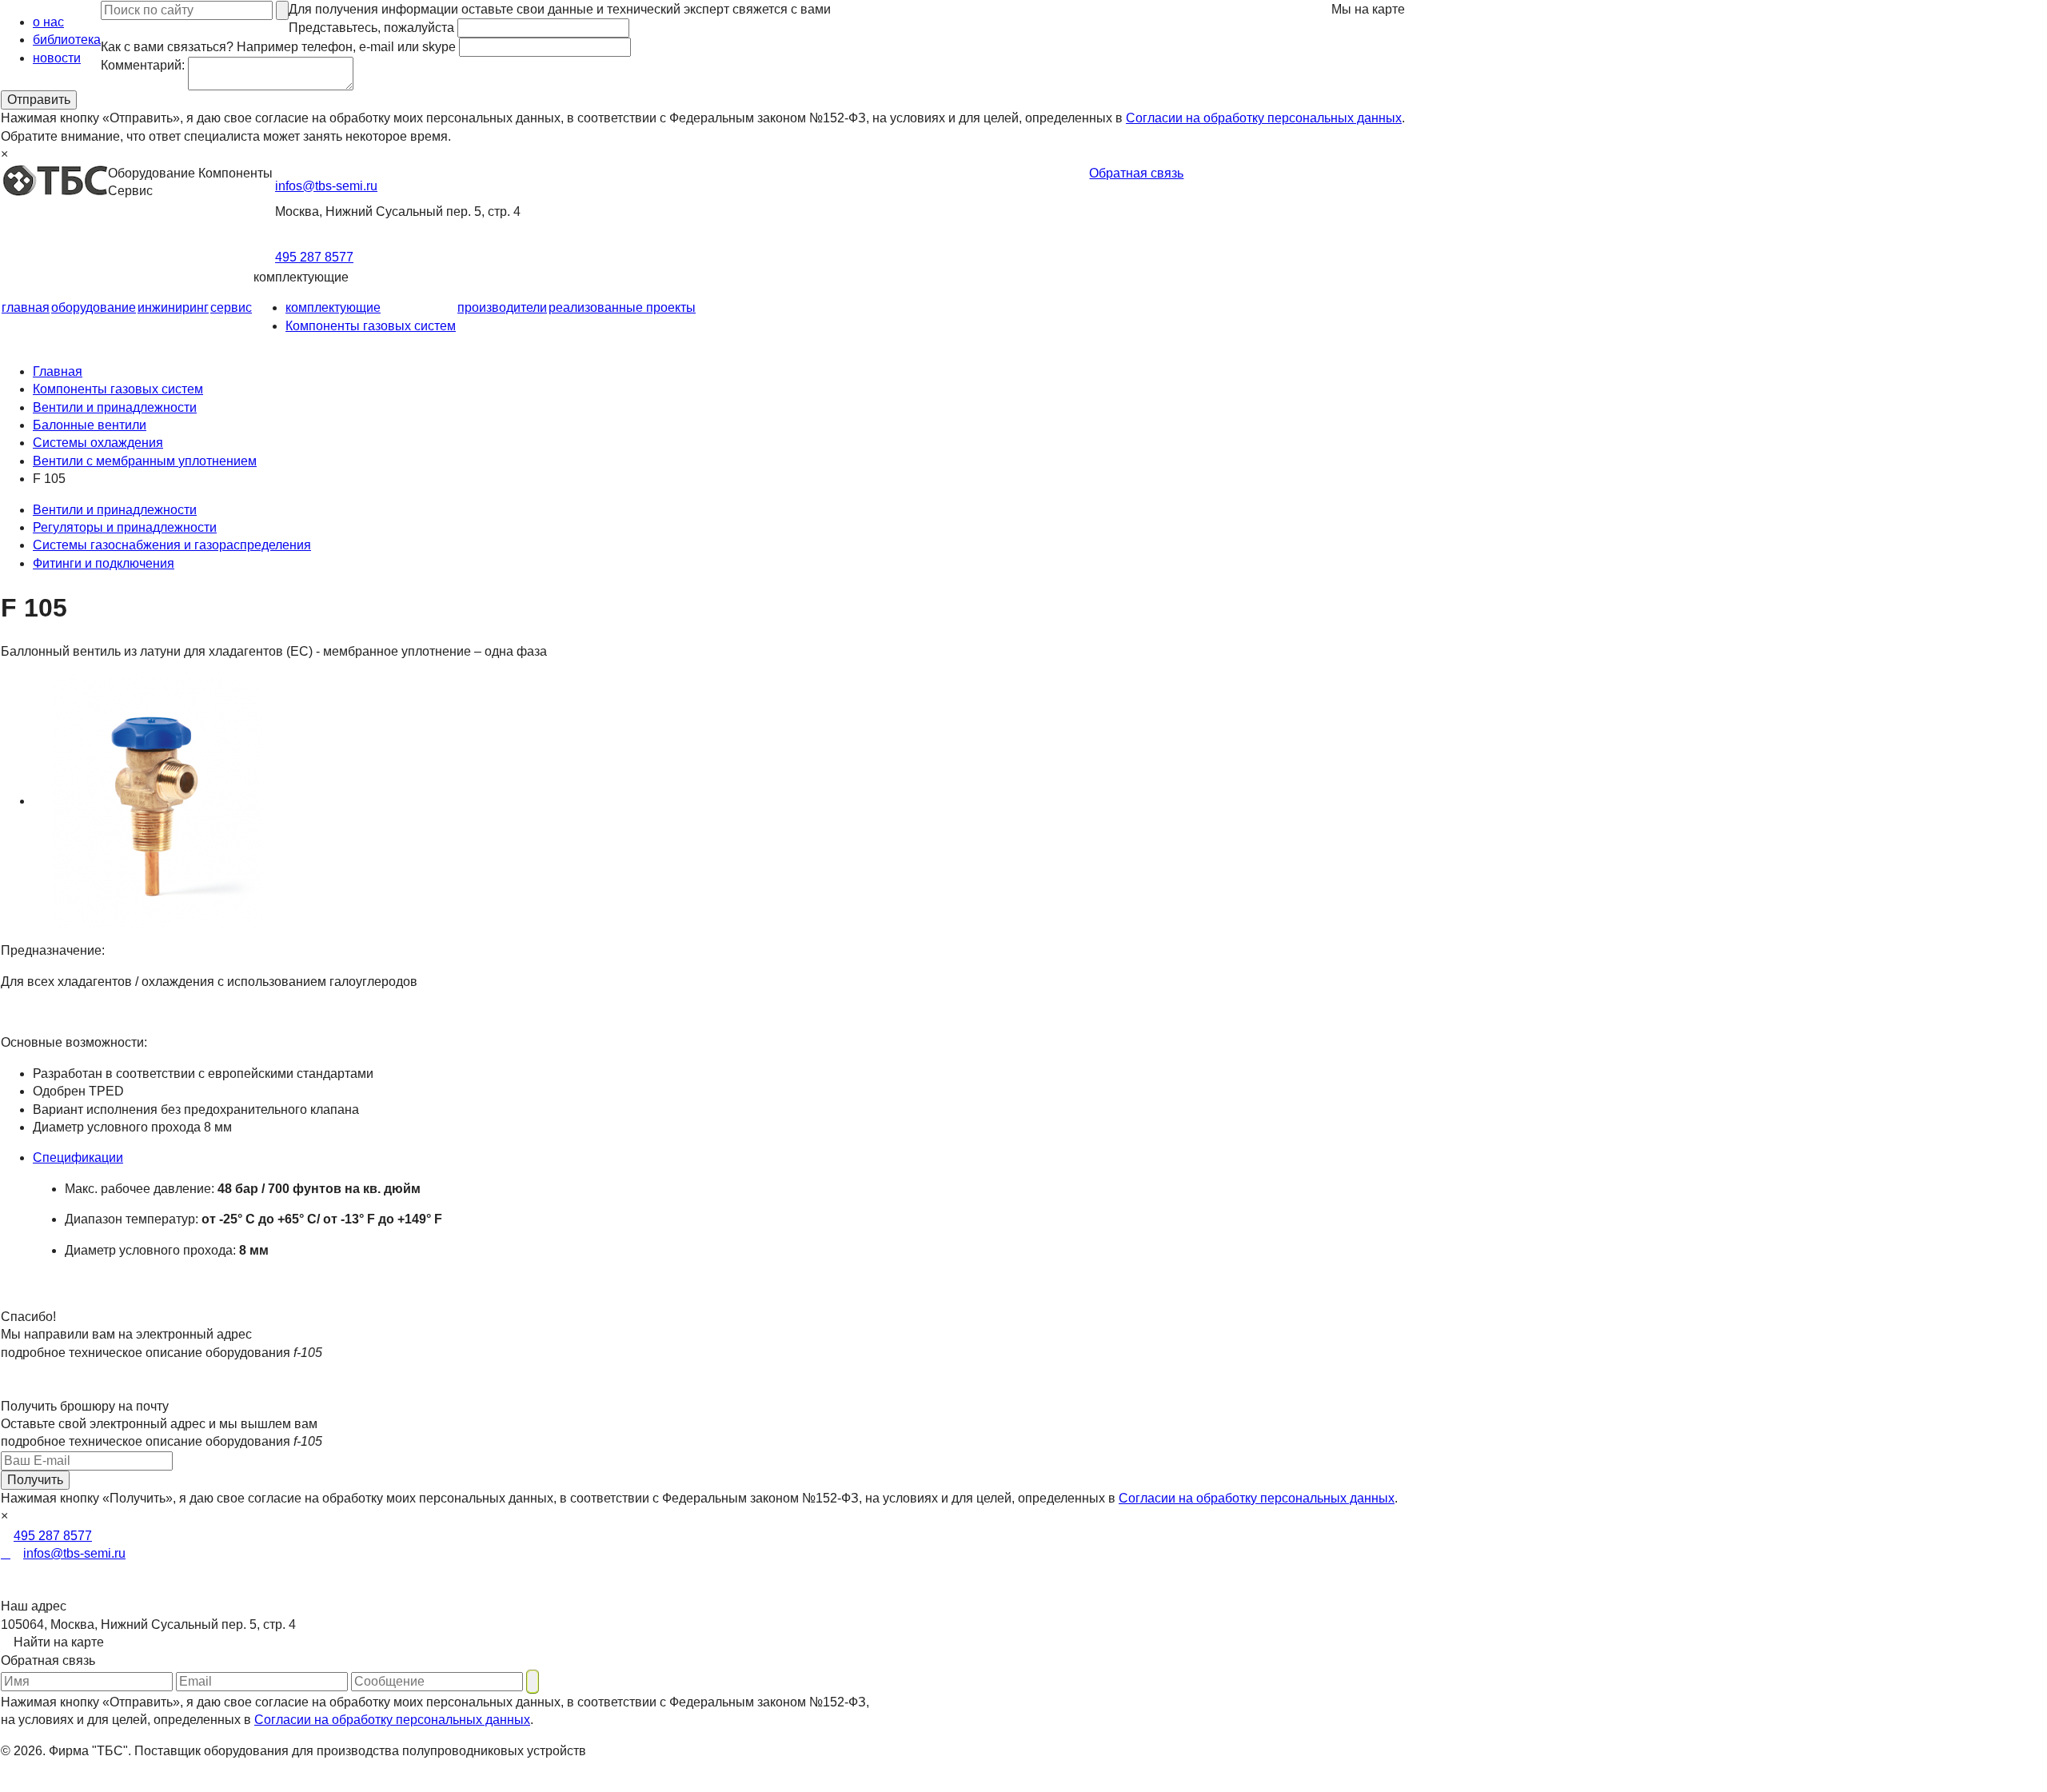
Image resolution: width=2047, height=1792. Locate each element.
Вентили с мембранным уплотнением (145, 461)
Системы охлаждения (98, 443)
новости (57, 58)
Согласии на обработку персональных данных (1264, 118)
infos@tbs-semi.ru (326, 186)
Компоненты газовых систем (371, 326)
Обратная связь (1136, 173)
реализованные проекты (622, 307)
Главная (58, 371)
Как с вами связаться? (278, 47)
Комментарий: (143, 65)
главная (26, 307)
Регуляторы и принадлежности (125, 527)
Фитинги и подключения (104, 563)
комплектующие (333, 307)
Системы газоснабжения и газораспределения (172, 545)
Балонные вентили (90, 425)
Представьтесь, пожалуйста (371, 28)
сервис (231, 307)
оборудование (94, 307)
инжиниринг (173, 307)
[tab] (719, 1158)
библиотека (67, 40)
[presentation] (719, 1158)
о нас (48, 22)
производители (502, 307)
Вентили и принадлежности (115, 407)
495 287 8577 (314, 257)
